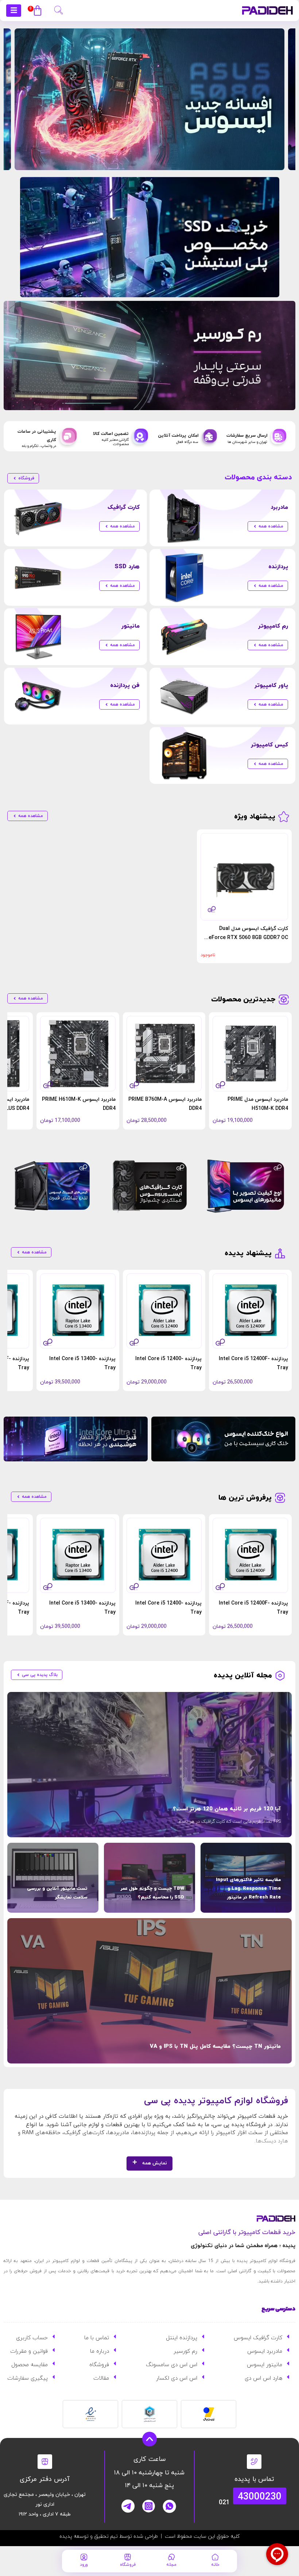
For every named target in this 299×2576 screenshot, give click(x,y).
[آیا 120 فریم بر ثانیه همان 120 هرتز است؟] (149, 1765)
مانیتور (131, 626)
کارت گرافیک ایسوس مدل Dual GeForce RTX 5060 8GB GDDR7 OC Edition (246, 938)
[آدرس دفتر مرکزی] (45, 2462)
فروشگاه (128, 2565)
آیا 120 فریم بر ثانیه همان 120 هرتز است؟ (227, 1809)
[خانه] (215, 2557)
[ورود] (84, 2557)
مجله (171, 2565)
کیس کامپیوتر (269, 745)
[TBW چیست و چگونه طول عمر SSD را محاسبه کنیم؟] (149, 1878)
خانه (215, 2565)
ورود (84, 2565)
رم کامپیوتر (273, 626)
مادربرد (279, 507)
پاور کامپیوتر (271, 686)
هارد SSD (127, 567)
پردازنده (278, 567)
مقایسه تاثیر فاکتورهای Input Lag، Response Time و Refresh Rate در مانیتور (248, 1889)
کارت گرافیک (124, 507)
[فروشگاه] (128, 2557)
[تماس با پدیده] (254, 2462)
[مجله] (171, 2557)
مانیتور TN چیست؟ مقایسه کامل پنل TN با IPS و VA (215, 2047)
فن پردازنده (125, 686)
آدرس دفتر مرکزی (45, 2479)
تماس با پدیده (254, 2479)
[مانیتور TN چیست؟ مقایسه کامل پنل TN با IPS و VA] (149, 1991)
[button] (59, 9)
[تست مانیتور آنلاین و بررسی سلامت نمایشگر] (53, 1878)
